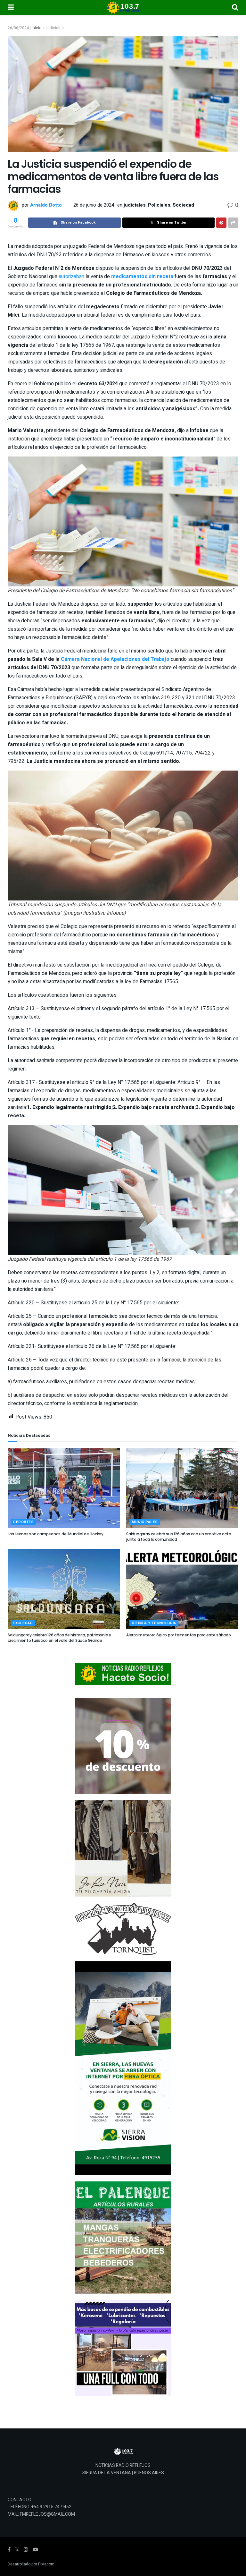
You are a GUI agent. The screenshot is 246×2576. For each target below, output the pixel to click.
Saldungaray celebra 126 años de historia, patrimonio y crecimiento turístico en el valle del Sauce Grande (59, 1638)
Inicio (37, 28)
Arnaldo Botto (46, 205)
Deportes (23, 1522)
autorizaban (72, 277)
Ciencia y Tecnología (154, 1623)
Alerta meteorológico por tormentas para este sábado (179, 1635)
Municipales (145, 1522)
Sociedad (183, 205)
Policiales (159, 205)
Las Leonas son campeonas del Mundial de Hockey (56, 1534)
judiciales (55, 28)
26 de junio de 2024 (94, 205)
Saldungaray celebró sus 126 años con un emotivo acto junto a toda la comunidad (179, 1537)
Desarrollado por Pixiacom (31, 2564)
